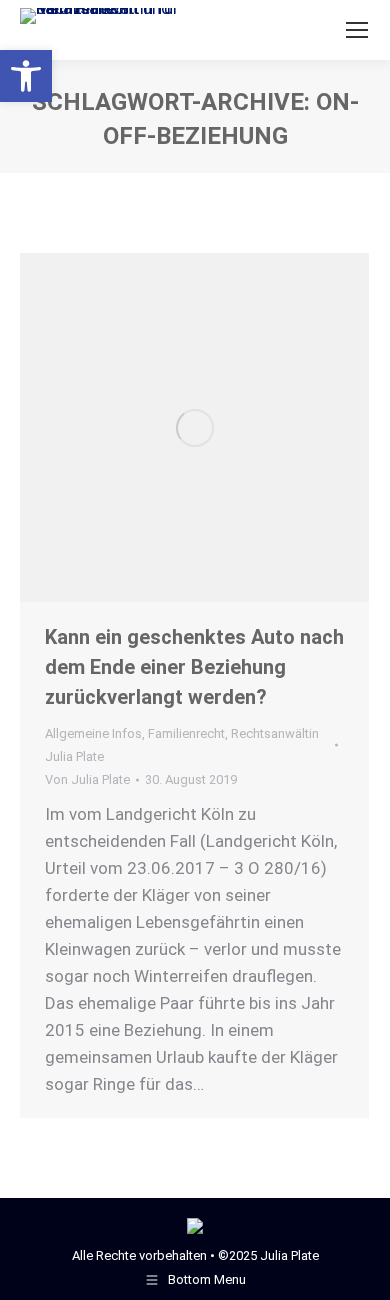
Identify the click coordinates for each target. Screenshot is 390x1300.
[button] (26, 76)
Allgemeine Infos (93, 733)
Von (87, 779)
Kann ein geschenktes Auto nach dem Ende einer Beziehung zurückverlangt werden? (194, 667)
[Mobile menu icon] (357, 30)
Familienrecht (186, 733)
